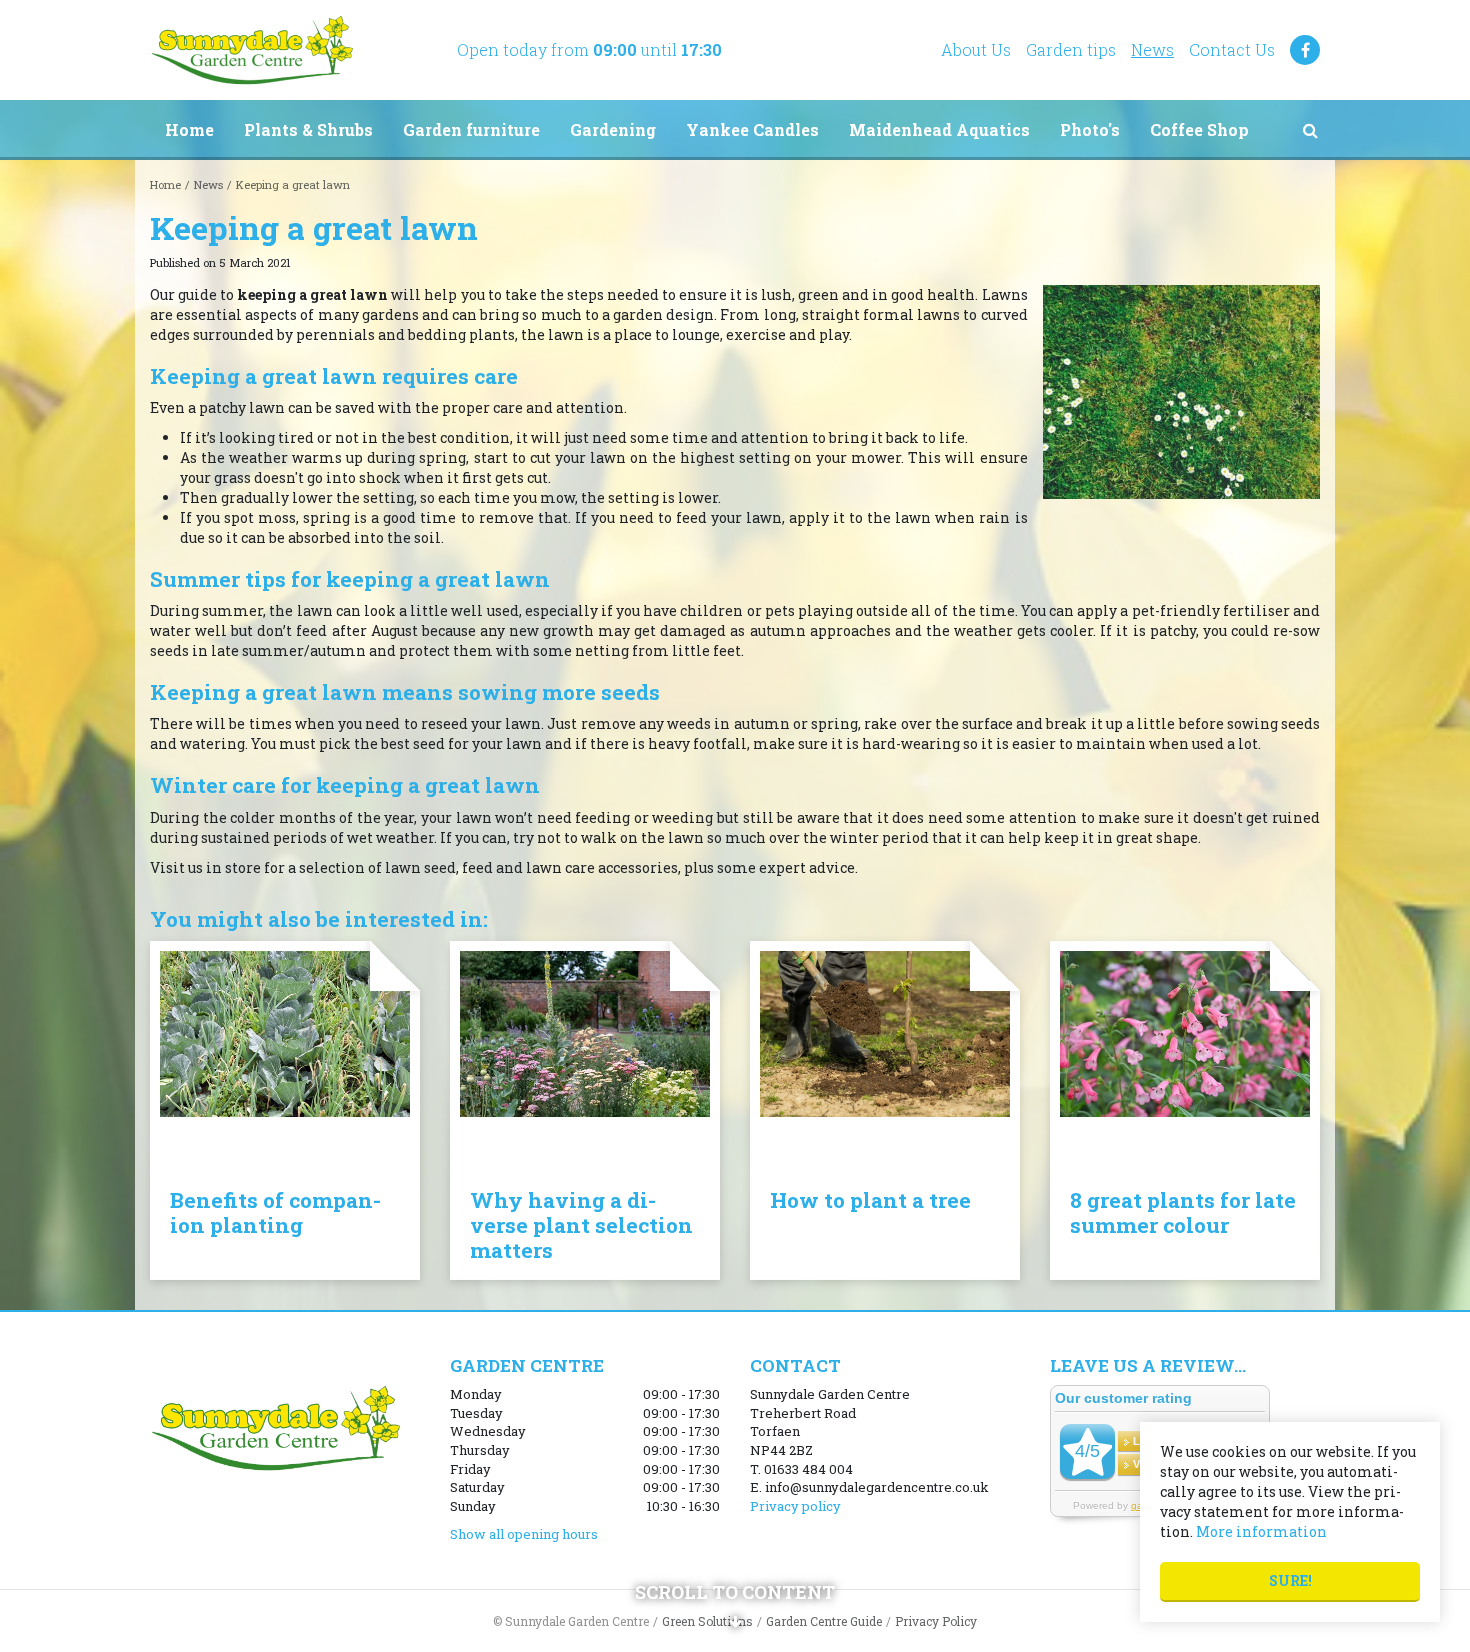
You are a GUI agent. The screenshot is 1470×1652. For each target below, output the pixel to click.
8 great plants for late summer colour (1183, 1212)
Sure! (1290, 1580)
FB (1305, 50)
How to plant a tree (870, 1200)
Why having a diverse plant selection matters (581, 1225)
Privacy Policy (936, 1621)
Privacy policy (795, 1506)
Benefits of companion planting (275, 1212)
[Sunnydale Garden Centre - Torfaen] (251, 50)
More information (1261, 1531)
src (1310, 130)
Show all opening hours (524, 1534)
